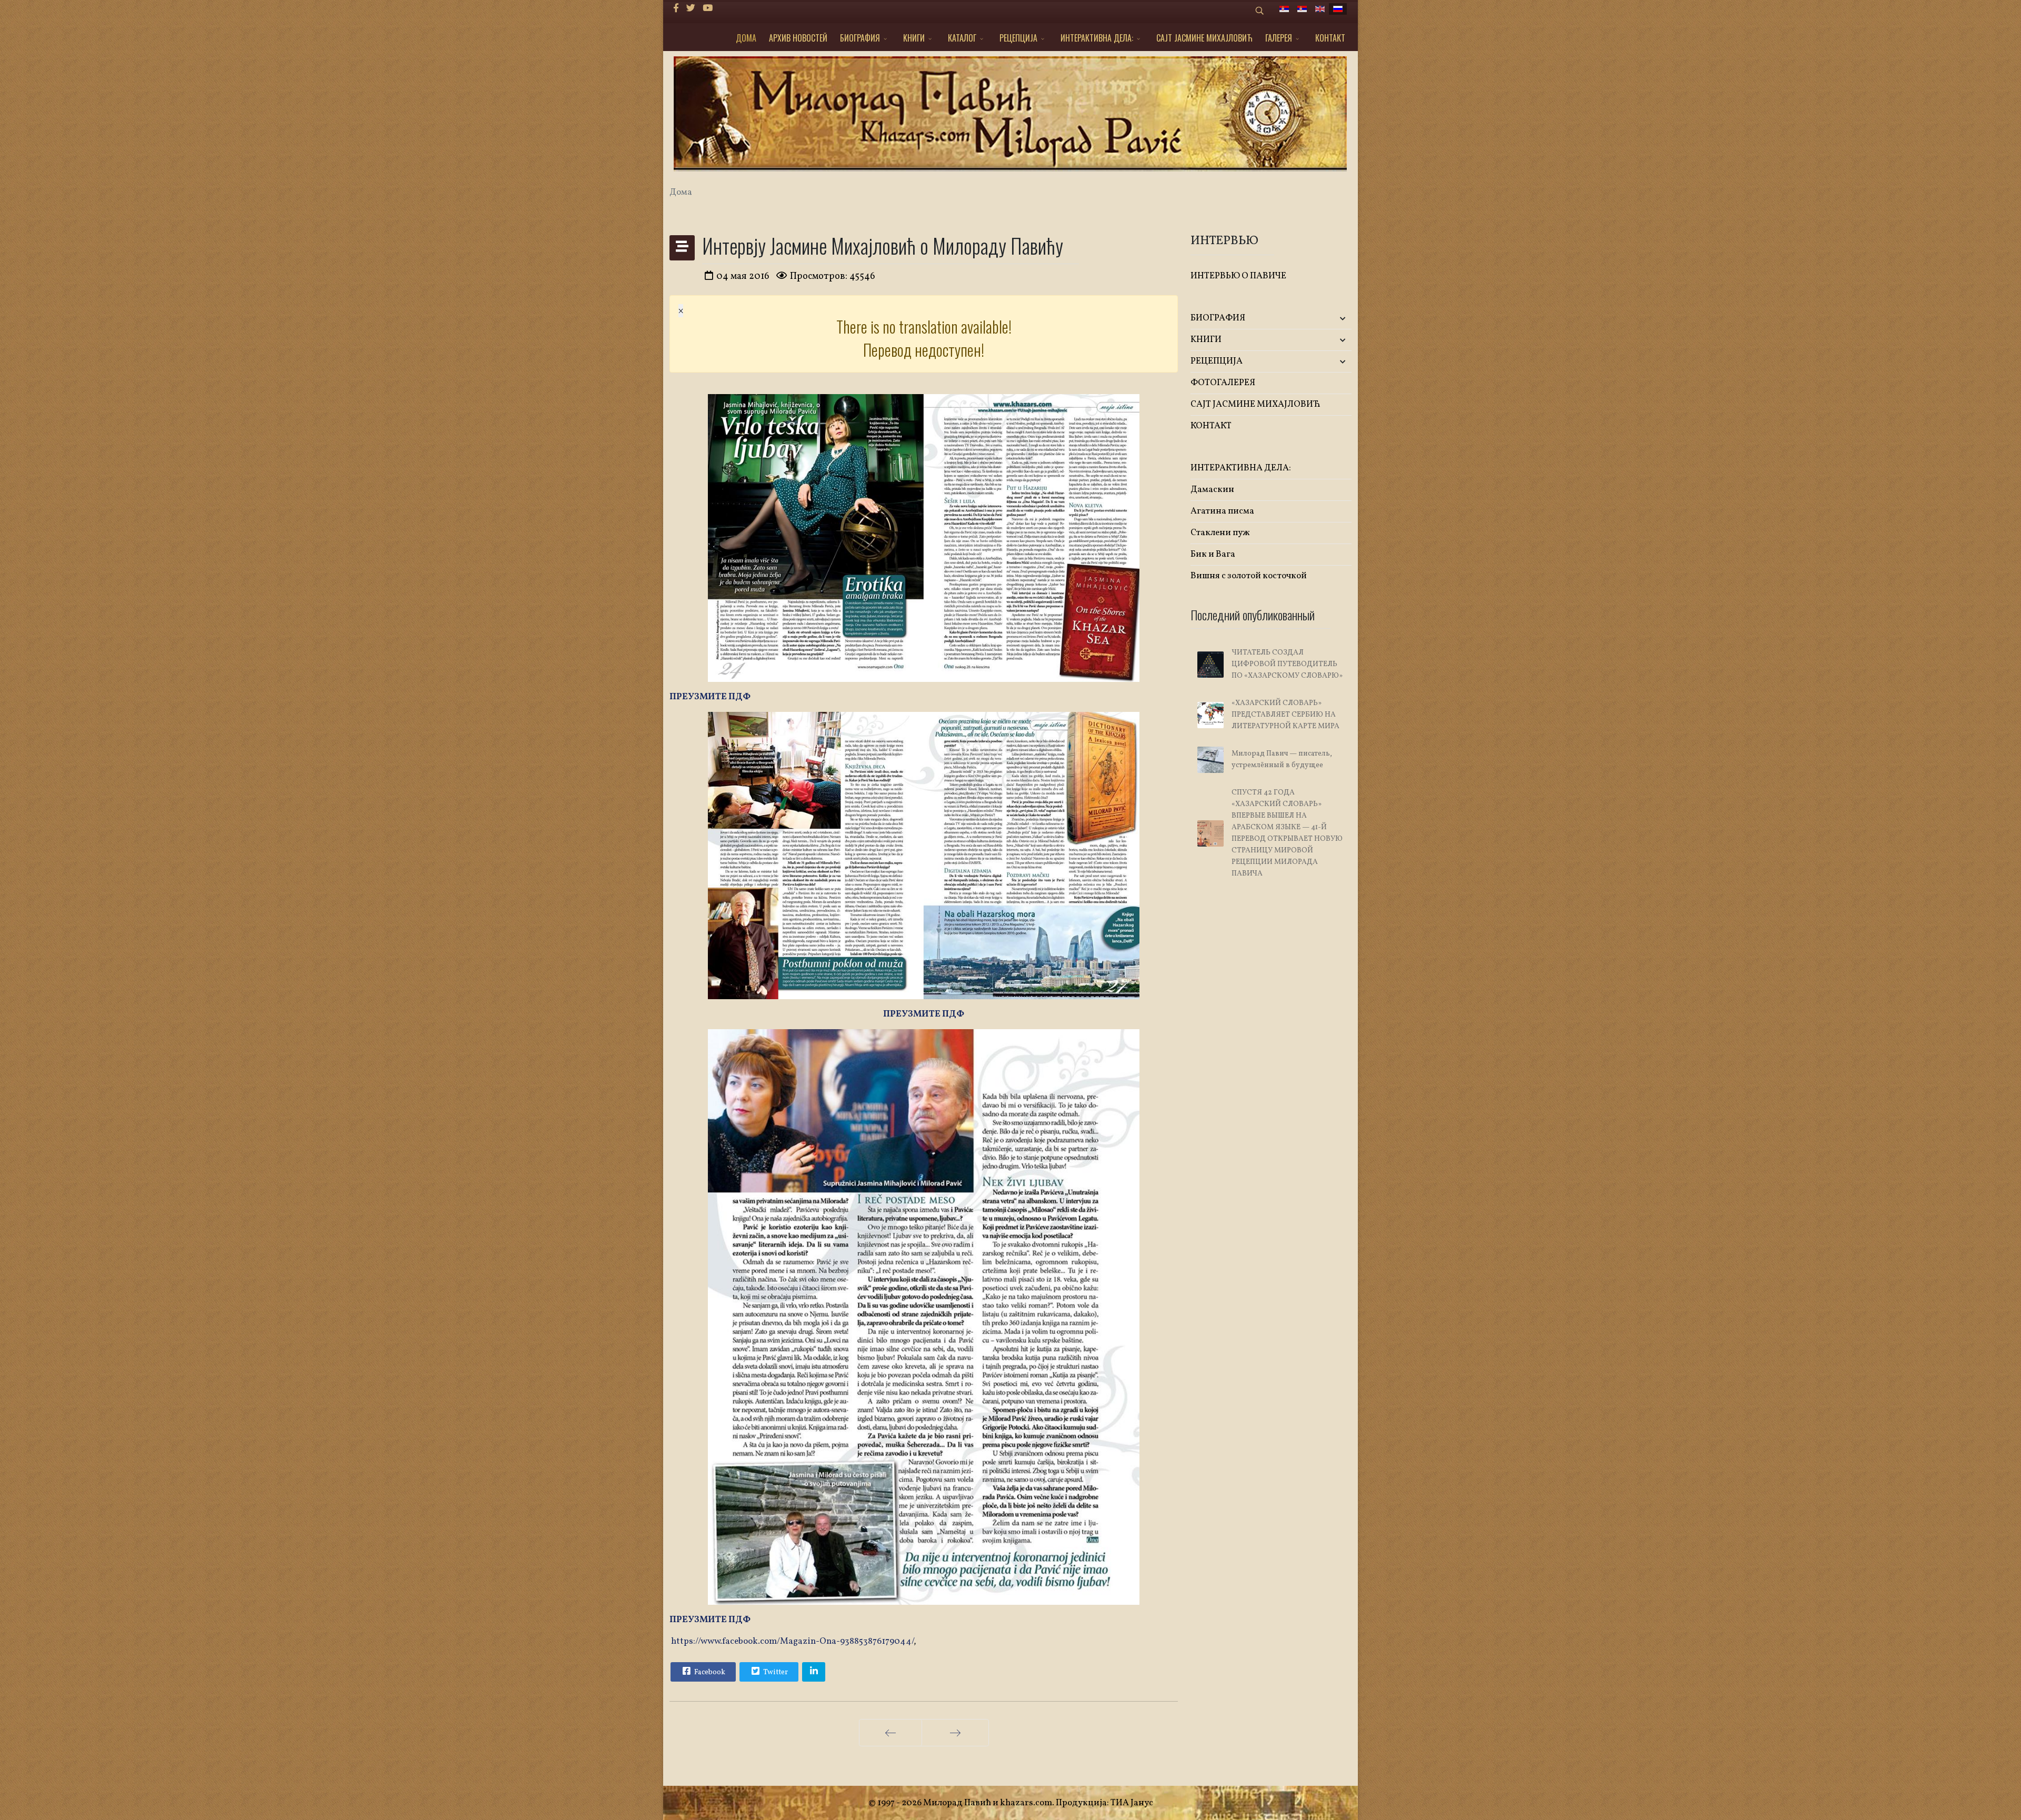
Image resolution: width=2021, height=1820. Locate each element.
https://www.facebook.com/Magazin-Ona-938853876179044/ (792, 1641)
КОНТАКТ (1330, 38)
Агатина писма (1222, 511)
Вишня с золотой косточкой (1249, 576)
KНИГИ (914, 38)
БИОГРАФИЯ (860, 38)
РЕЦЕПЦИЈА (1018, 38)
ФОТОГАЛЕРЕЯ (1223, 383)
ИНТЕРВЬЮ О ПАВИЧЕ (1238, 276)
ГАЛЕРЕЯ (1279, 38)
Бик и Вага (1213, 554)
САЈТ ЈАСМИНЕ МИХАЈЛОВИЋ (1204, 38)
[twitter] (691, 9)
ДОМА (746, 38)
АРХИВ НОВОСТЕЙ (798, 38)
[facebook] (676, 9)
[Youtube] (708, 9)
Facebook (709, 1672)
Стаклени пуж (1220, 533)
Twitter (775, 1672)
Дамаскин (1212, 490)
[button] (1325, 319)
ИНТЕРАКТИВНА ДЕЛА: (1097, 38)
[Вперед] (955, 1733)
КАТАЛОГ (962, 38)
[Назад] (891, 1733)
